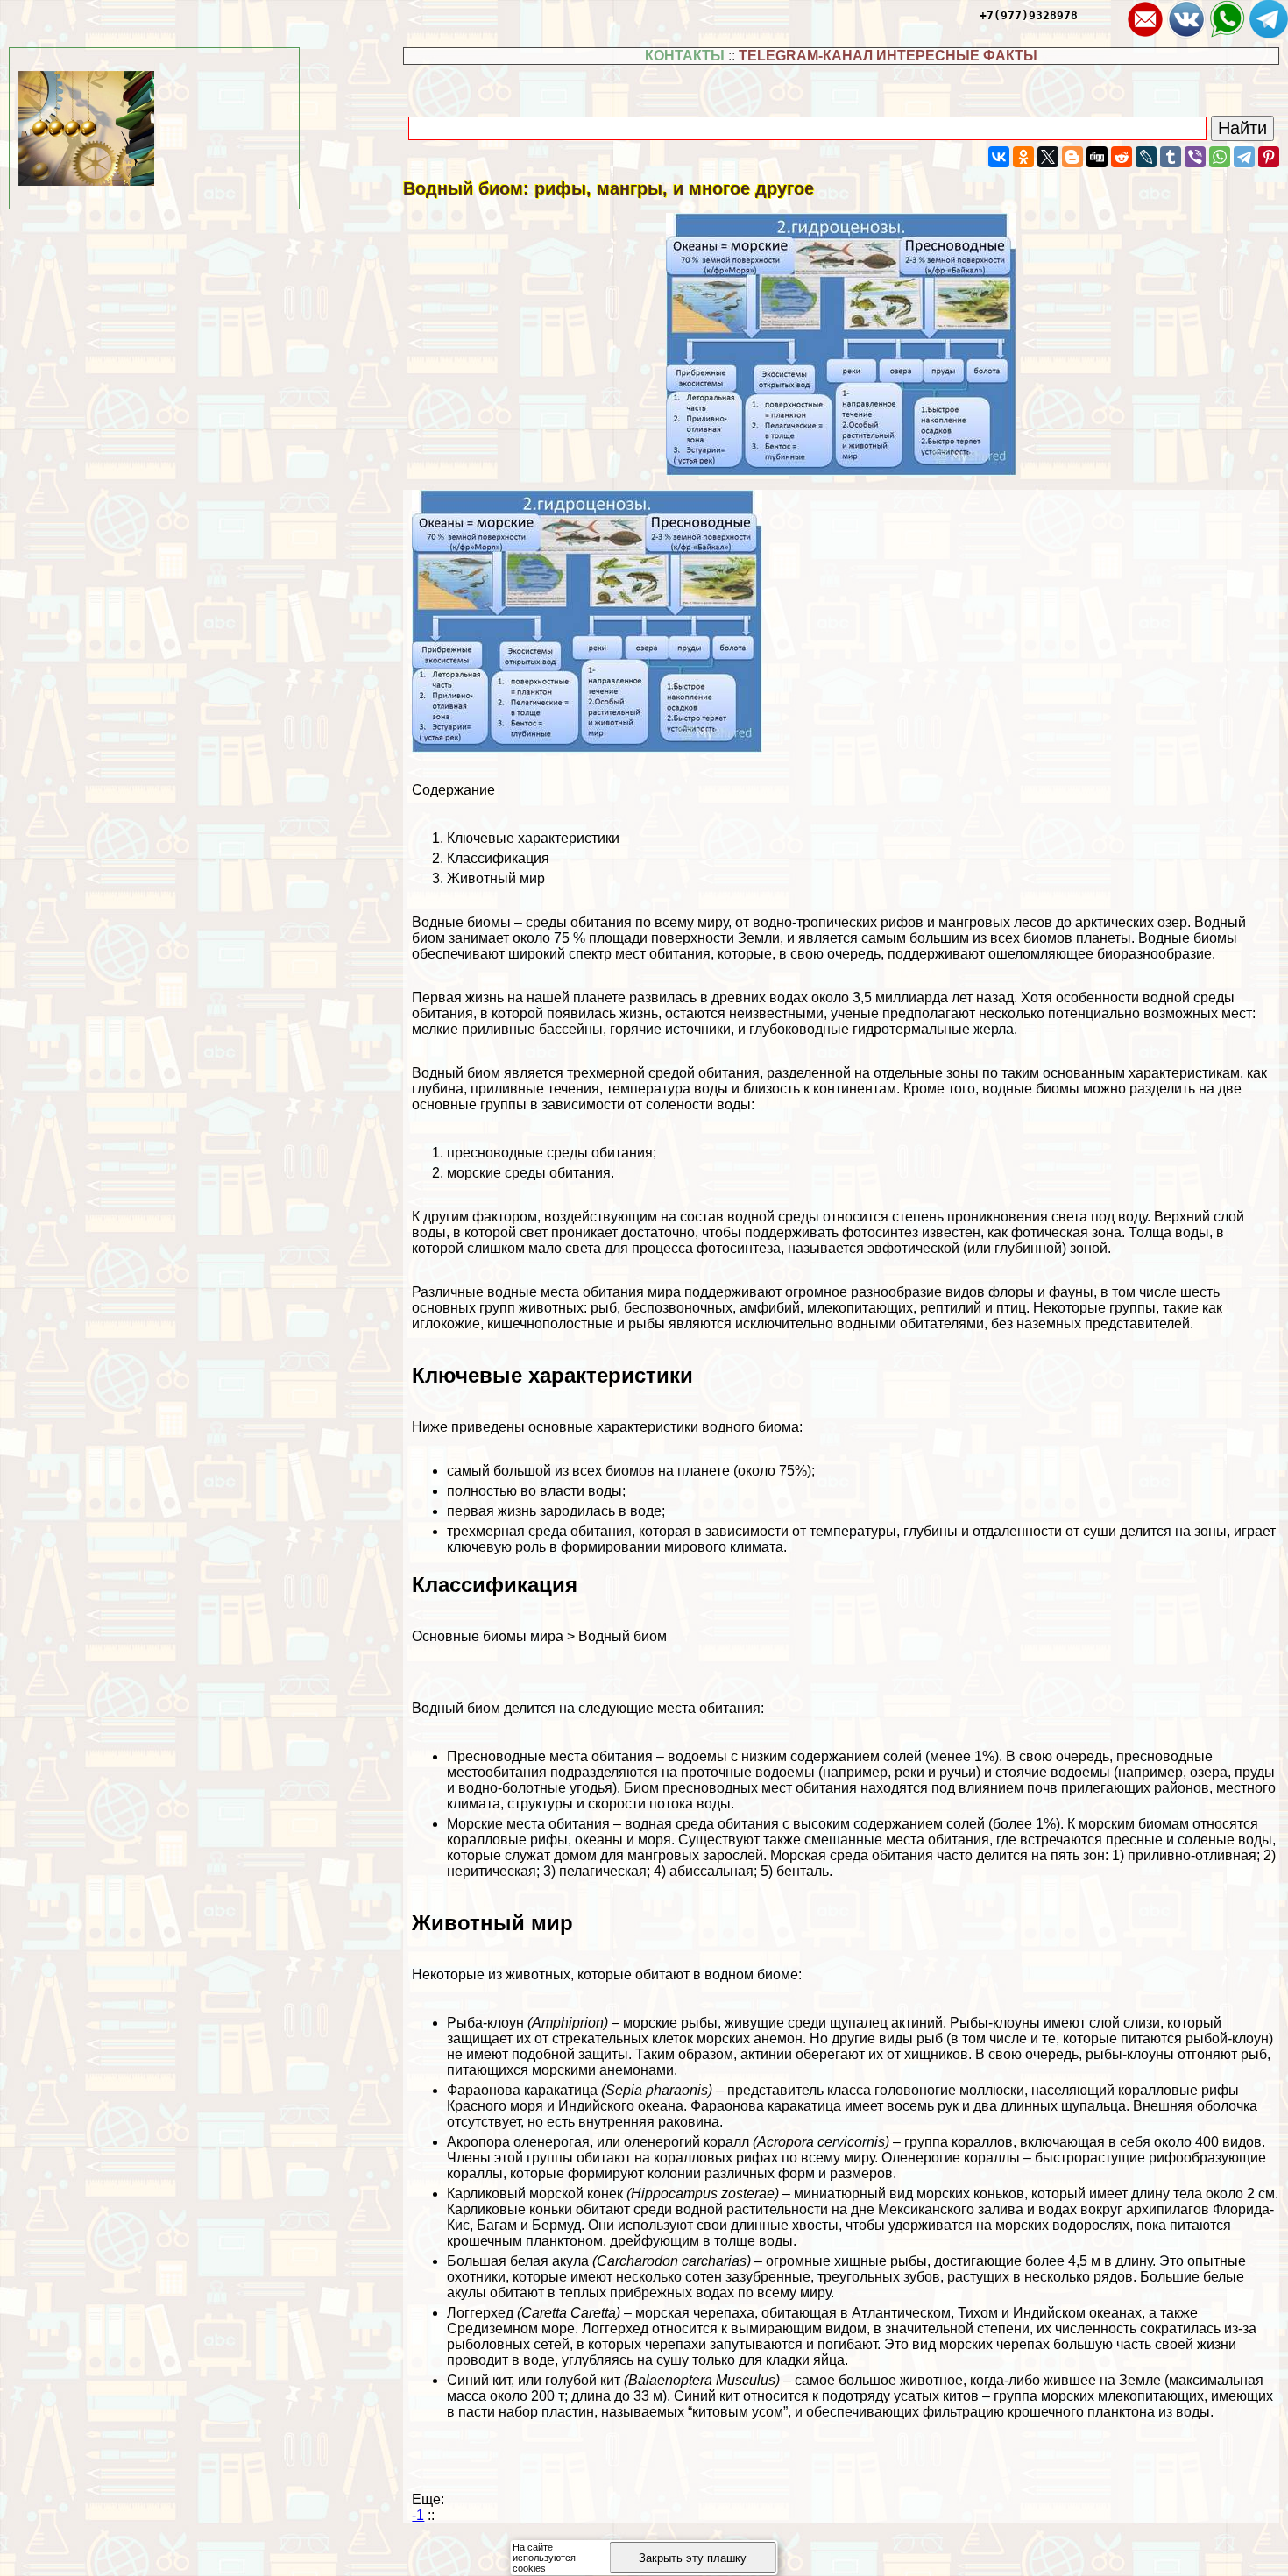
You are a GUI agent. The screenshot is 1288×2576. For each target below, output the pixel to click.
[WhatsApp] (1220, 157)
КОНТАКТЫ (685, 56)
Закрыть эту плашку (693, 2558)
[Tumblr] (1171, 157)
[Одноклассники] (1023, 157)
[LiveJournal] (1146, 157)
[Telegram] (1244, 157)
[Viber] (1195, 157)
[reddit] (1122, 157)
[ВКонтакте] (999, 157)
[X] (1048, 157)
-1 (418, 2515)
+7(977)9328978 (1029, 15)
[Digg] (1097, 157)
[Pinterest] (1269, 157)
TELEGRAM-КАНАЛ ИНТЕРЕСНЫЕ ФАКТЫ (888, 56)
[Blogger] (1072, 157)
